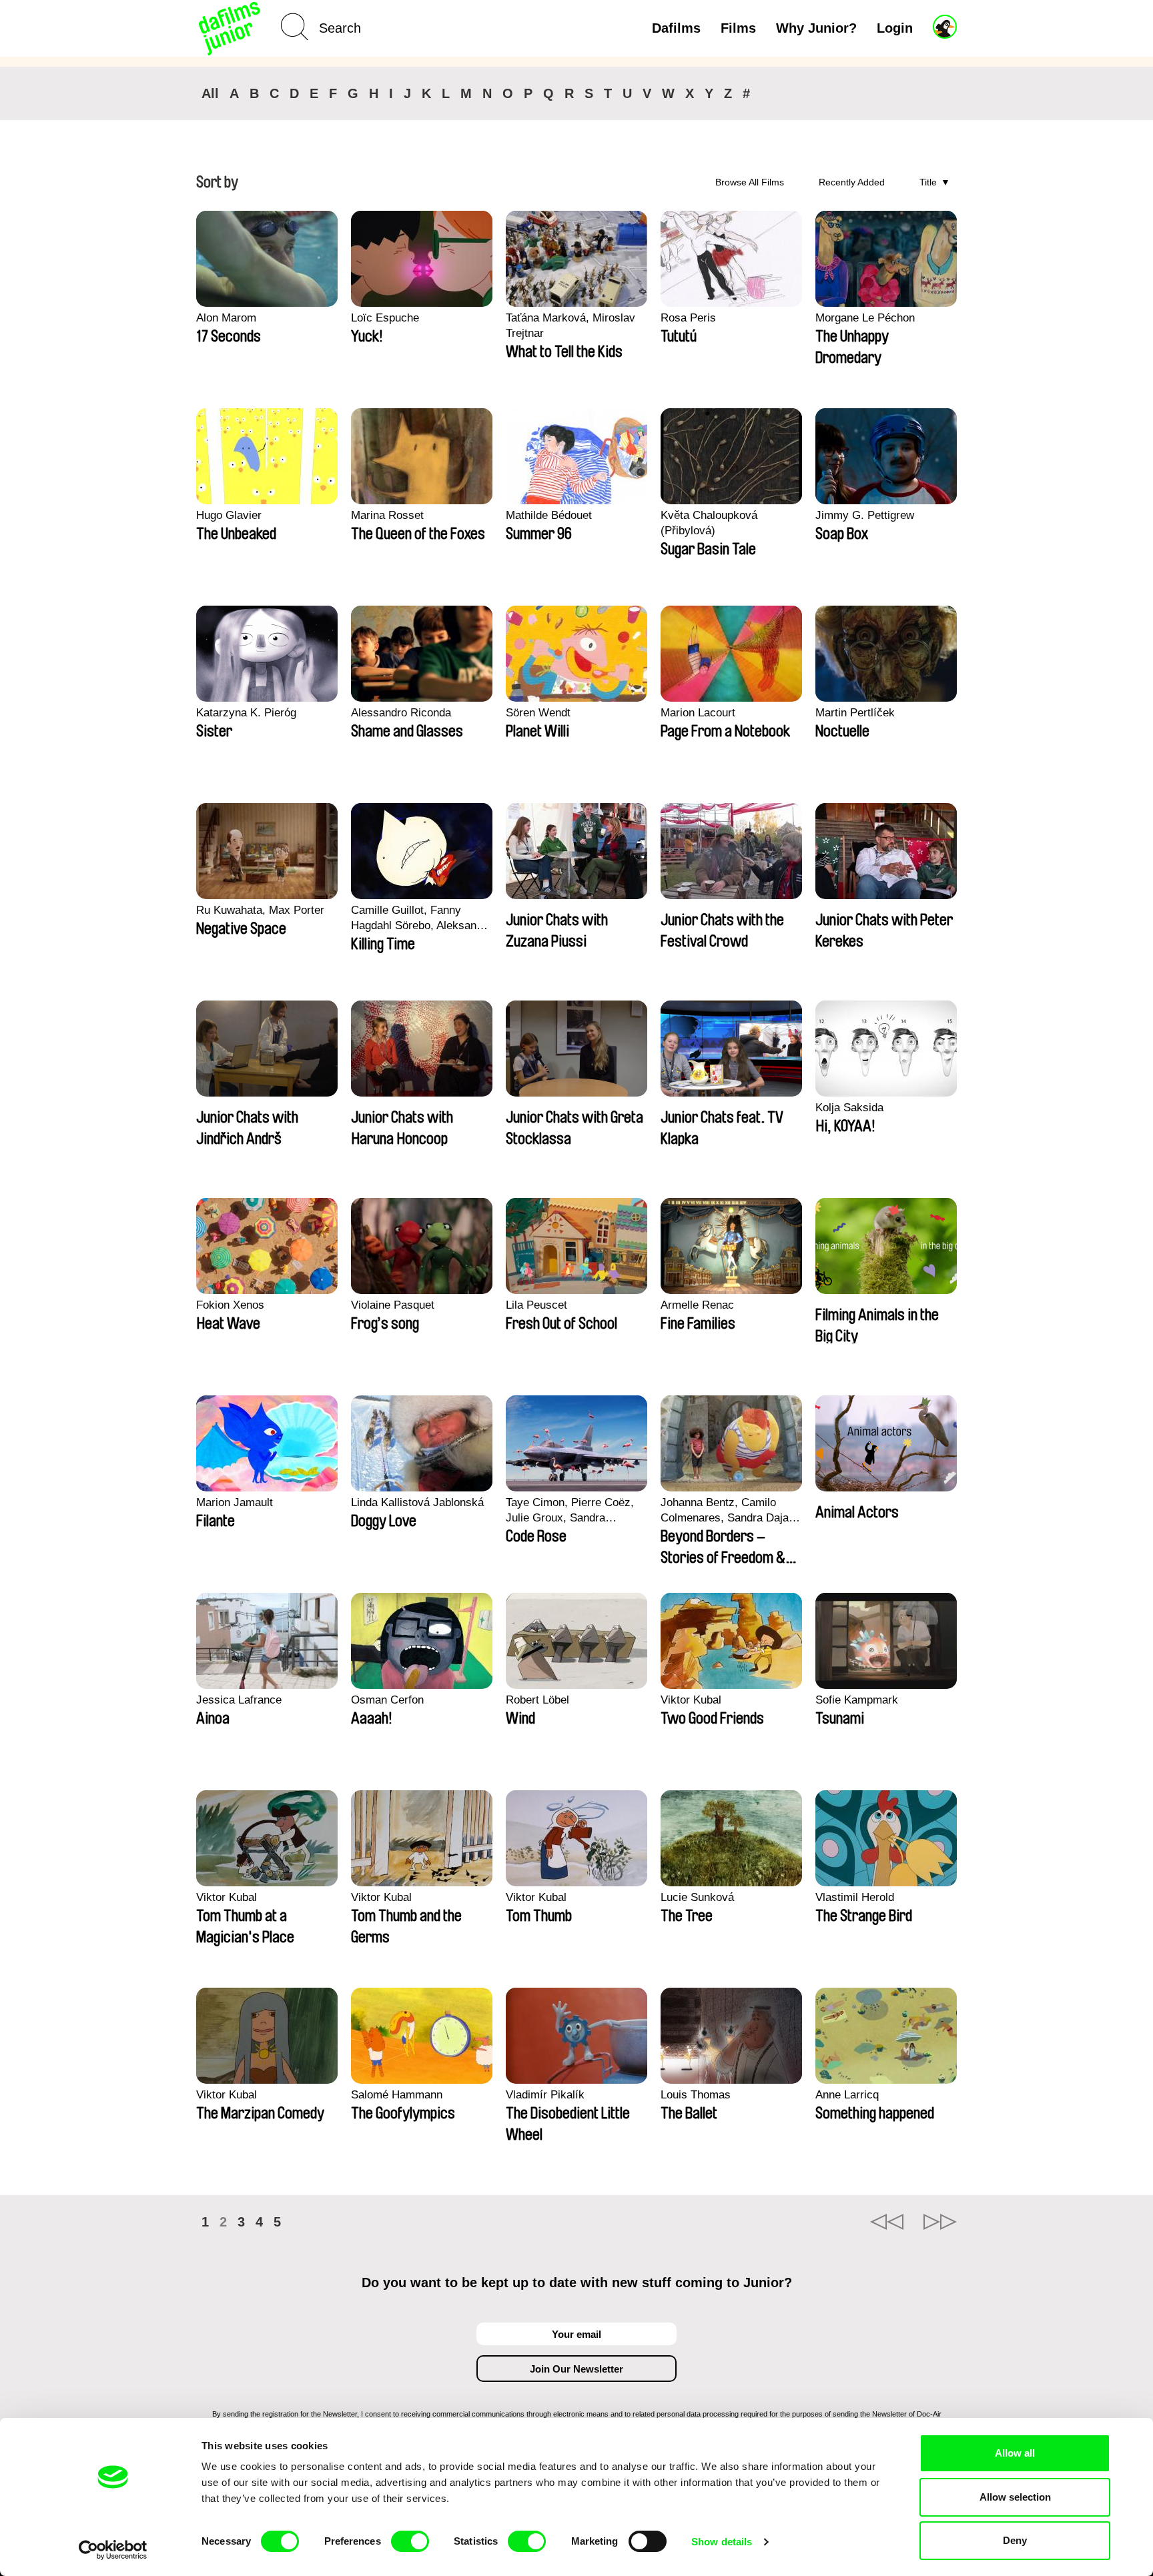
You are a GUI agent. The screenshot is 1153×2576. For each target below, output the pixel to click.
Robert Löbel (537, 1700)
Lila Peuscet (536, 1305)
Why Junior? (816, 28)
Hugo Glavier (229, 515)
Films (738, 28)
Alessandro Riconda (401, 713)
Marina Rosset (387, 515)
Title (928, 182)
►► (940, 2222)
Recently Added (852, 182)
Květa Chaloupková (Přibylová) (709, 523)
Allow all (1015, 2453)
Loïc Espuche (385, 318)
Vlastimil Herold (855, 1897)
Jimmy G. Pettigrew (865, 515)
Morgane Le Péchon (865, 318)
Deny (1015, 2540)
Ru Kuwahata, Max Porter (260, 910)
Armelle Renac (697, 1305)
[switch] (410, 2541)
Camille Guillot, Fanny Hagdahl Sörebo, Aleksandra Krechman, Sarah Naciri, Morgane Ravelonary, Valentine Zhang (422, 918)
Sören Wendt (538, 713)
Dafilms (676, 28)
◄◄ (887, 2222)
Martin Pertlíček (855, 713)
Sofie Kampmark (857, 1700)
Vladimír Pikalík (545, 2095)
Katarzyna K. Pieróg (246, 713)
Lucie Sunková (697, 1897)
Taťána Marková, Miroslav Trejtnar (570, 326)
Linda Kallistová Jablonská (417, 1502)
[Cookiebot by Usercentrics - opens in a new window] (113, 2550)
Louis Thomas (696, 2095)
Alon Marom (226, 318)
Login (895, 28)
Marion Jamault (235, 1502)
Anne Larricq (847, 2095)
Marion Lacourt (698, 713)
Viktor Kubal (691, 1700)
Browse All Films (750, 182)
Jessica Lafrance (239, 1700)
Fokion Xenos (230, 1305)
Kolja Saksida (849, 1108)
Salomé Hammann (397, 2095)
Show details (722, 2542)
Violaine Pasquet (393, 1305)
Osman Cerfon (387, 1700)
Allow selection (1015, 2497)
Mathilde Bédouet (549, 515)
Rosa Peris (688, 318)
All (210, 93)
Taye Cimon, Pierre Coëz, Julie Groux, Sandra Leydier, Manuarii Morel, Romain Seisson (570, 1511)
